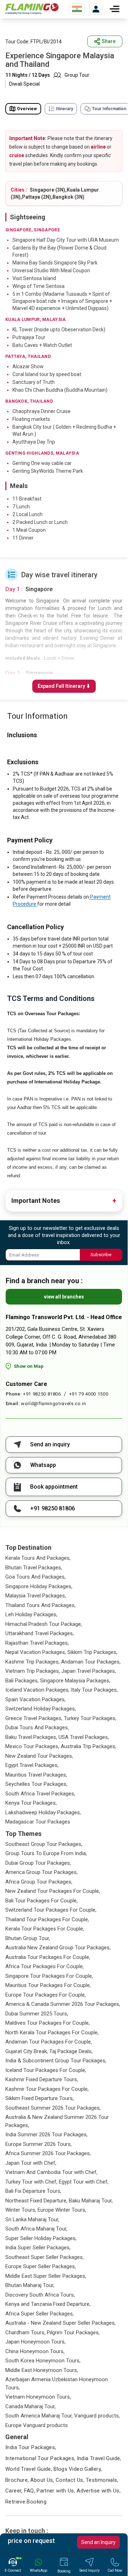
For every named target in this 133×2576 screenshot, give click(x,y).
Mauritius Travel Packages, (36, 1775)
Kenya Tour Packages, (31, 1803)
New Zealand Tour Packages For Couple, (53, 1891)
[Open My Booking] (96, 9)
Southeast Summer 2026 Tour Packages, (53, 2108)
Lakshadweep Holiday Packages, (43, 1812)
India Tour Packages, (31, 2447)
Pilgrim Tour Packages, (73, 2333)
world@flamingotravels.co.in (54, 1404)
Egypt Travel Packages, (32, 1765)
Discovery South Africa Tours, (40, 2295)
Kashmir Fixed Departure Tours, (42, 2079)
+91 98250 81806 (42, 1394)
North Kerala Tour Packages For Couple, (52, 2033)
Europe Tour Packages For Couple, (46, 1995)
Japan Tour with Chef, (31, 2163)
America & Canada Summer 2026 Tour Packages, (63, 2004)
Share (109, 41)
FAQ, (30, 2491)
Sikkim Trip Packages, (92, 1652)
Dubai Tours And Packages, (37, 1728)
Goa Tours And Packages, (35, 1577)
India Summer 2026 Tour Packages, (46, 2135)
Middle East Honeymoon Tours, (42, 2370)
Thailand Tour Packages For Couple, (47, 1919)
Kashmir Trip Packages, (32, 1662)
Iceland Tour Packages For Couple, (46, 2070)
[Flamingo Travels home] (32, 9)
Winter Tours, (21, 2210)
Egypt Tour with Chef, (84, 2182)
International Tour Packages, (40, 2458)
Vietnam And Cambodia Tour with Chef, (51, 2172)
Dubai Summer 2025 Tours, (37, 2014)
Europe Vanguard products (37, 2425)
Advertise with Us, (99, 2491)
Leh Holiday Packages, (31, 1614)
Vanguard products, (97, 2416)
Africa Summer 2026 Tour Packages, (48, 2153)
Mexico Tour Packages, (32, 1746)
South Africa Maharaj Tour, (36, 2229)
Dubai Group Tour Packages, (38, 1863)
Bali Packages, (22, 1681)
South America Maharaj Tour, (39, 2416)
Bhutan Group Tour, (28, 1938)
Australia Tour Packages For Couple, (48, 1957)
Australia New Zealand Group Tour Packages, (58, 1948)
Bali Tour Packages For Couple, (41, 1901)
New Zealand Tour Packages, (39, 1756)
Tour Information (109, 109)
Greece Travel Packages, (34, 1718)
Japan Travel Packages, (89, 1671)
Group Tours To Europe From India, (46, 1853)
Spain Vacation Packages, (35, 1699)
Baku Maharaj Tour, (91, 2201)
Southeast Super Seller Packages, (45, 2257)
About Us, (42, 2480)
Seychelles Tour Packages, (36, 1784)
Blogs (60, 2469)
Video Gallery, (85, 2469)
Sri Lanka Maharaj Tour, (32, 2219)
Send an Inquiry (98, 2542)
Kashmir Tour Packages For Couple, (47, 2089)
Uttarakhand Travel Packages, (40, 1633)
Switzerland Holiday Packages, (41, 1709)
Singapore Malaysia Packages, (75, 1681)
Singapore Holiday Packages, (39, 1586)
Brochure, (17, 2480)
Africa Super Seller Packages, (40, 2314)
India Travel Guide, (99, 2458)
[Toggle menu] (115, 9)
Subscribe (101, 1255)
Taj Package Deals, (71, 2051)
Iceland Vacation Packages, (37, 1690)
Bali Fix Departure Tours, (33, 2191)
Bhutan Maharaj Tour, (30, 2285)
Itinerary (65, 109)
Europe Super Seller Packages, (41, 2266)
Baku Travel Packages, (31, 1737)
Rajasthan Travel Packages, (37, 1643)
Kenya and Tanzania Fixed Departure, (48, 2304)
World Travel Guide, (29, 2469)
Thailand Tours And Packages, (40, 1605)
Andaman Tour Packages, (91, 1662)
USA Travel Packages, (84, 1737)
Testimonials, (102, 2480)
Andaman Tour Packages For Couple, (49, 2042)
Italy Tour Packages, (94, 1690)
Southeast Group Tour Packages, (44, 1844)
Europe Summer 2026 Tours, (38, 2144)
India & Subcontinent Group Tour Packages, (56, 2061)
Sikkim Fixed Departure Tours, (40, 2098)
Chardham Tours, (25, 2333)
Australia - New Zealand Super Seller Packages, (60, 2323)
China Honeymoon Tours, (35, 2351)
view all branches (64, 1297)
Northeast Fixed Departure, (36, 2201)
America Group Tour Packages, (41, 1872)
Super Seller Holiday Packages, (41, 2238)
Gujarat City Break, (27, 2051)
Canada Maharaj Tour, (31, 2406)
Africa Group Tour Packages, (39, 1882)
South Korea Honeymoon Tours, (43, 2361)
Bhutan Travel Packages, (34, 1568)
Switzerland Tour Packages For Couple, (51, 1910)
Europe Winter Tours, (62, 2210)
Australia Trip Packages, (88, 1746)
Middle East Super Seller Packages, (46, 2276)
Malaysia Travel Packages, (36, 1596)
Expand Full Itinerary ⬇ (64, 686)
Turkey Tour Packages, (90, 1718)
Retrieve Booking (26, 2502)
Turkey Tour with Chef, (31, 2182)
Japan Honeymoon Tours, (35, 2342)
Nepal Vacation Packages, (36, 1652)
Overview (27, 109)
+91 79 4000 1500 (89, 1394)
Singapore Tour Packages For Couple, (49, 1976)
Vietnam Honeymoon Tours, (38, 2397)
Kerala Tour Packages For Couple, (45, 1929)
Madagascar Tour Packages (38, 1822)
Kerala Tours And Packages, (38, 1558)
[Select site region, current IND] (77, 9)
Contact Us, (70, 2480)
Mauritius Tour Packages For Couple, (48, 1985)
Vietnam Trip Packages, (33, 1671)
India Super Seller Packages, (38, 2248)
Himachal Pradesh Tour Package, (44, 1624)
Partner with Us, (56, 2491)
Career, (14, 2491)
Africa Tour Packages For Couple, (45, 1966)
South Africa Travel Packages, (40, 1794)
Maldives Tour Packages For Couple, (48, 2023)
